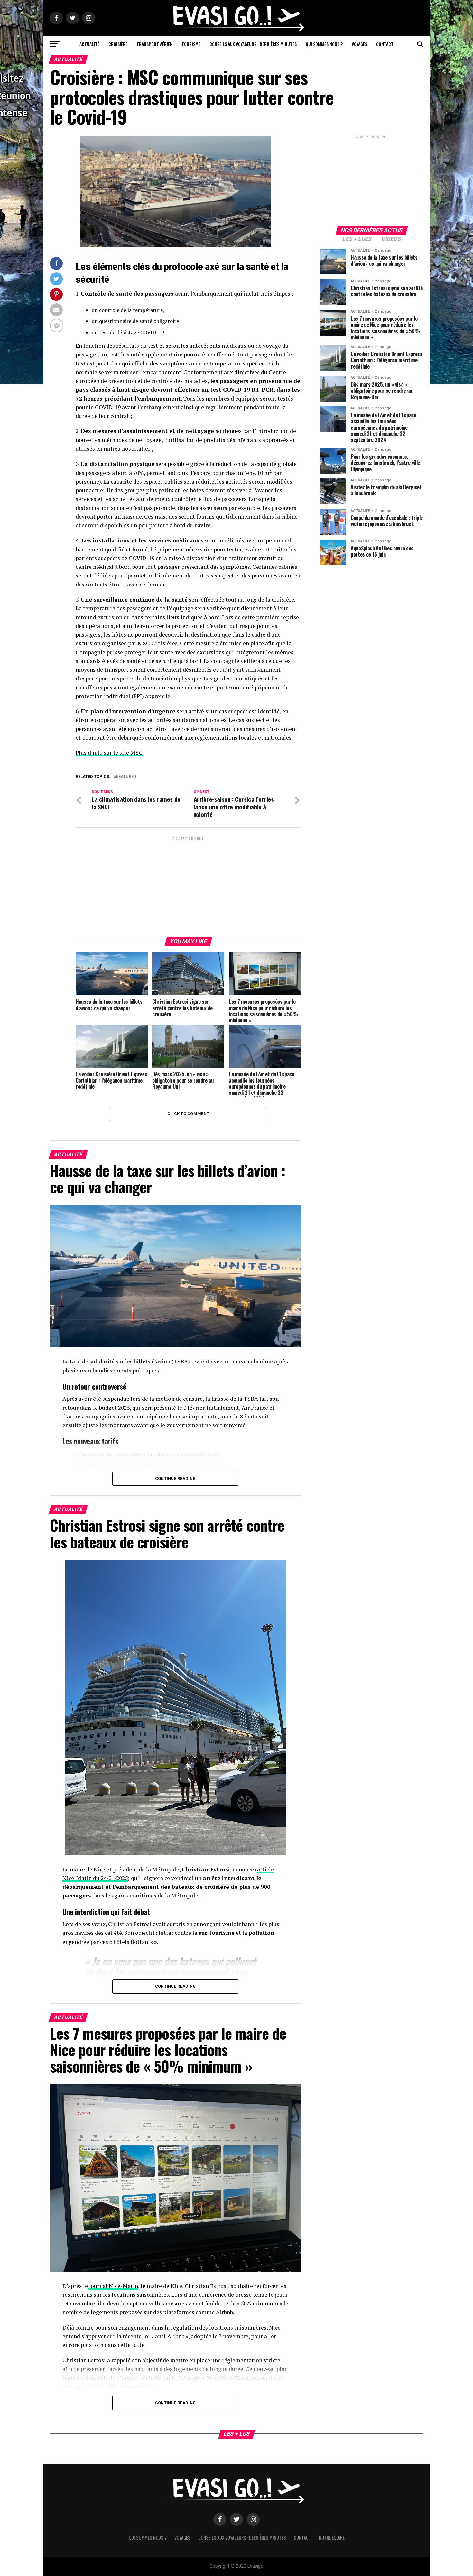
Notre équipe (332, 2538)
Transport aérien (154, 44)
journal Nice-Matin (113, 2286)
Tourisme (191, 44)
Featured (126, 777)
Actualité (89, 44)
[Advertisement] (188, 887)
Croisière (118, 44)
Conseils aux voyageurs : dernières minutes (253, 44)
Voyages (359, 44)
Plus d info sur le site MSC (109, 753)
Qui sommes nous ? (324, 44)
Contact (385, 44)
